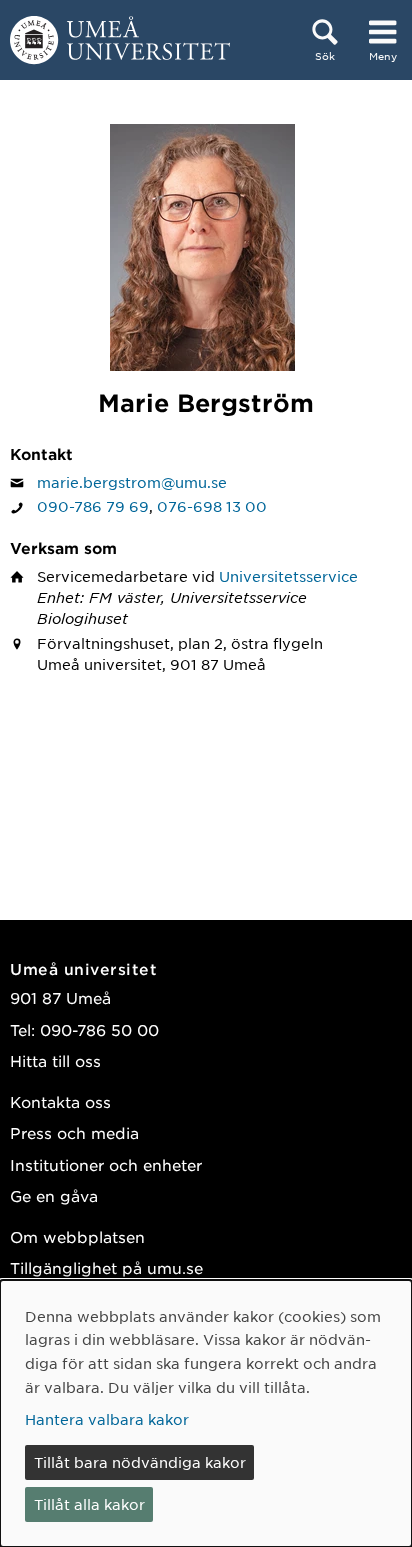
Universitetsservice (288, 576)
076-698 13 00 (212, 506)
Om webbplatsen (77, 1236)
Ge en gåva (54, 1195)
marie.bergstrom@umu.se (132, 482)
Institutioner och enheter (106, 1164)
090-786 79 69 (93, 506)
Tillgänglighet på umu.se (106, 1267)
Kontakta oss (60, 1101)
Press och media (74, 1132)
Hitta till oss (55, 1060)
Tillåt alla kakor (89, 1504)
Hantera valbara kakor (107, 1419)
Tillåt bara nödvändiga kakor (140, 1462)
